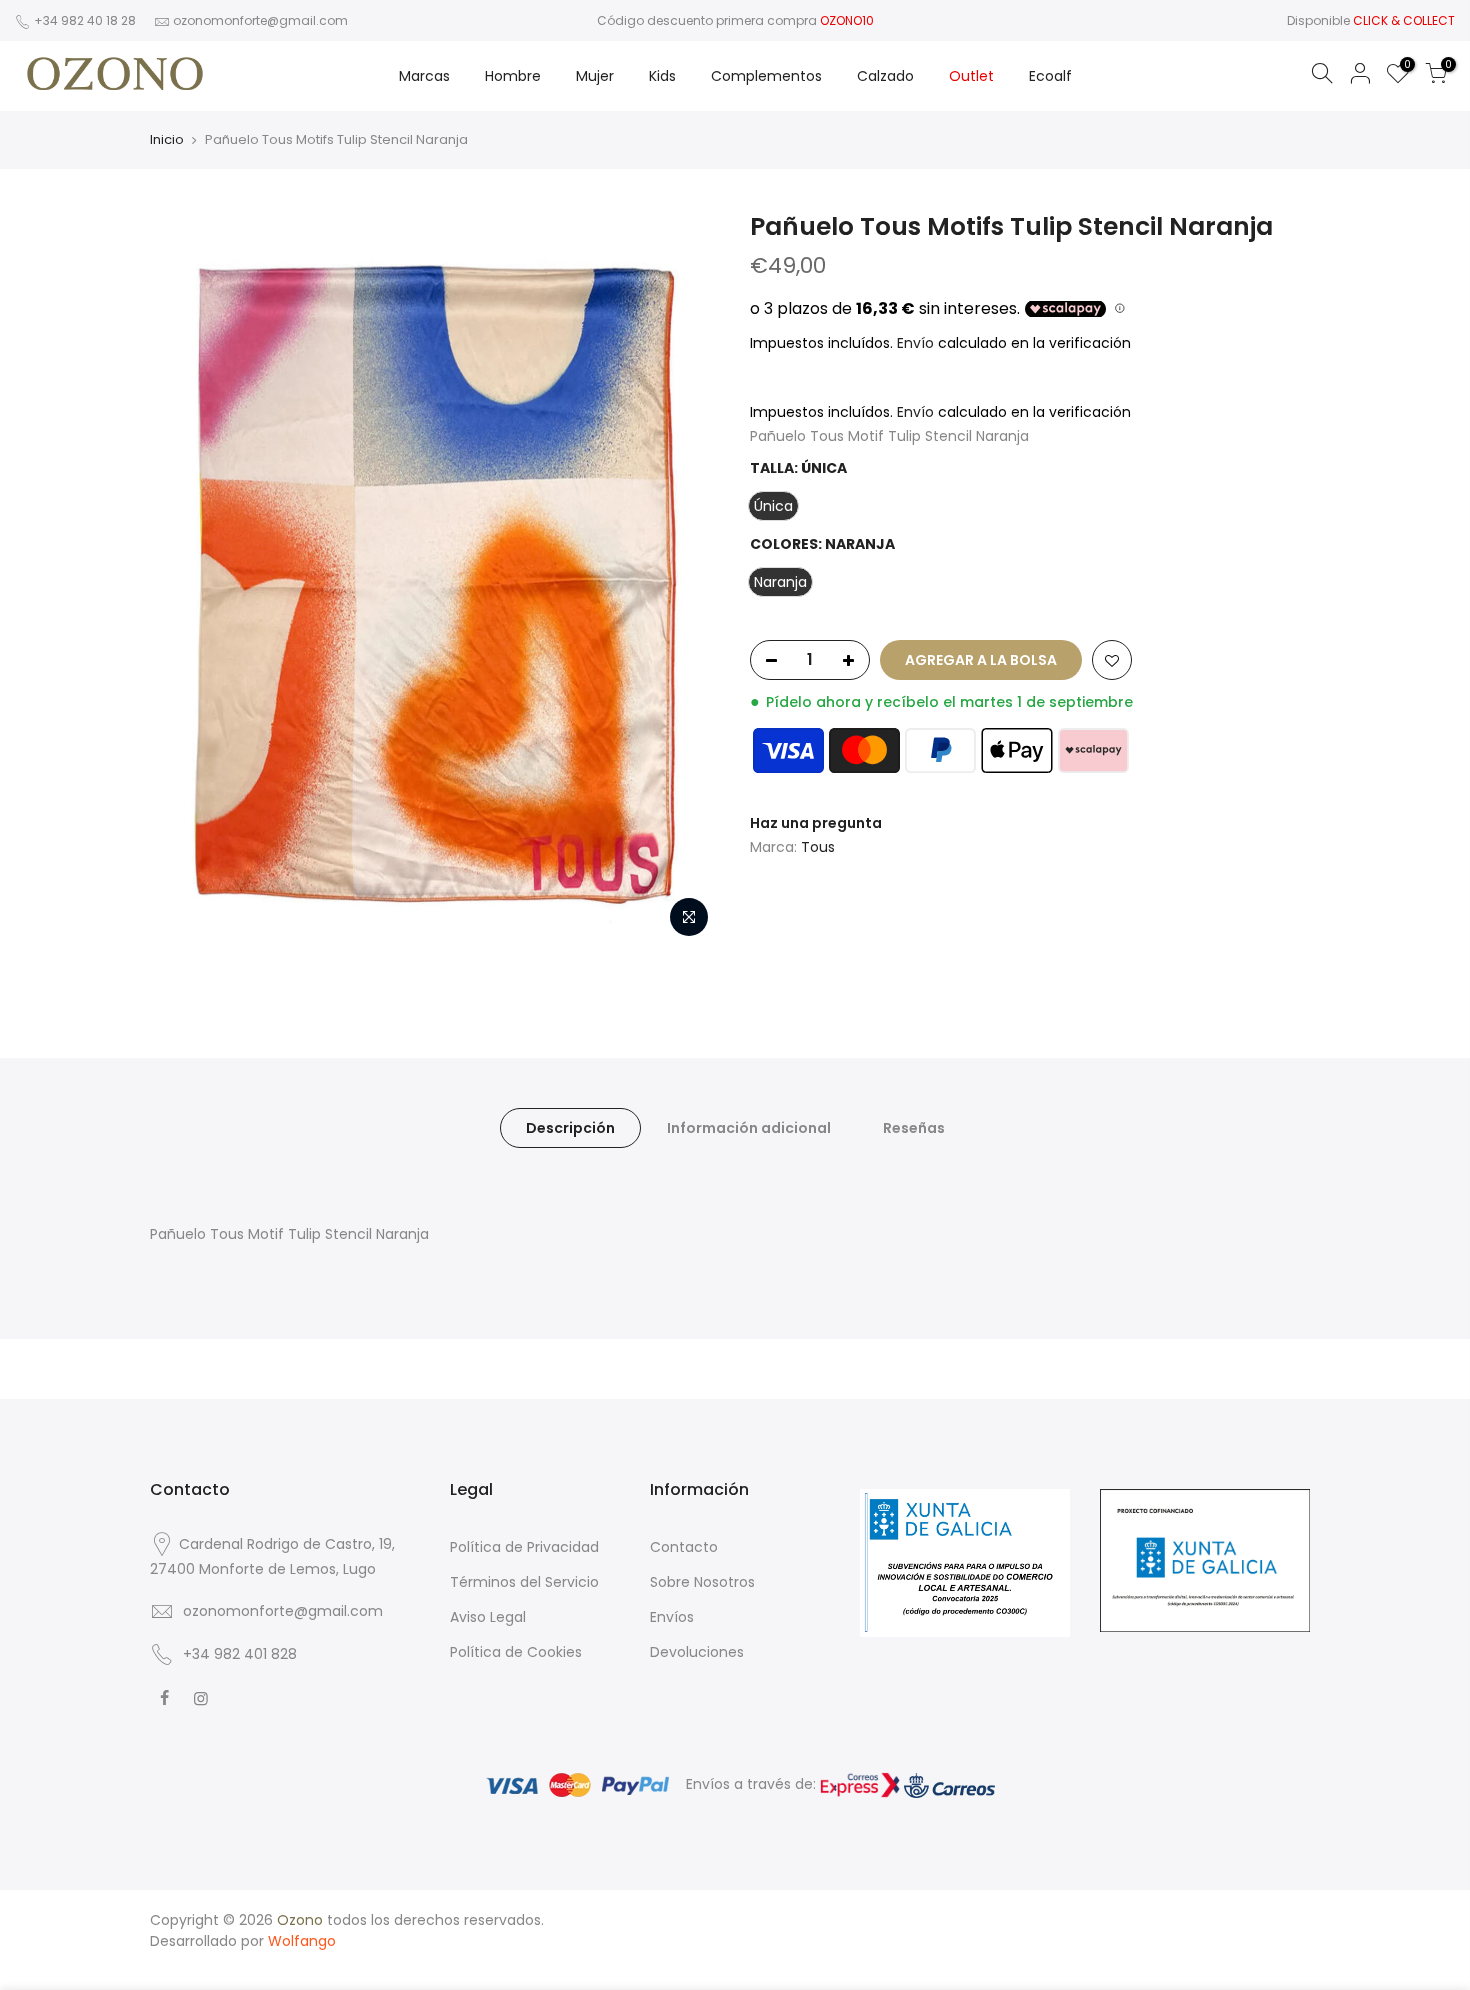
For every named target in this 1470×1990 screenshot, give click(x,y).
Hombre (513, 76)
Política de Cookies (516, 1652)
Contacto (684, 1547)
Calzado (885, 76)
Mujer (595, 76)
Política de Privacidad (524, 1547)
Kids (662, 76)
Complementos (766, 76)
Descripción (570, 1128)
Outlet (971, 76)
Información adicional (749, 1128)
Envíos (672, 1617)
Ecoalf (1050, 76)
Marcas (424, 76)
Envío (917, 343)
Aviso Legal (488, 1617)
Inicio (167, 140)
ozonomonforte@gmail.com (260, 20)
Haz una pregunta (816, 823)
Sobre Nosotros (702, 1582)
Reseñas (914, 1128)
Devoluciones (697, 1652)
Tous (818, 847)
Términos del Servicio (524, 1582)
